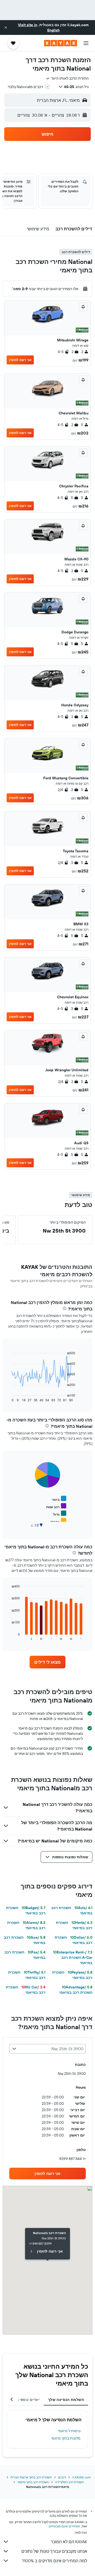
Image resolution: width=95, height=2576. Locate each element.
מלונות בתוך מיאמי (66, 2438)
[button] (6, 28)
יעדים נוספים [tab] (28, 2400)
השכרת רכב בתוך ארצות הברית (31, 2477)
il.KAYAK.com (82, 2477)
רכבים (62, 2477)
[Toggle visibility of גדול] (60, 1514)
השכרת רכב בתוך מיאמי (33, 2482)
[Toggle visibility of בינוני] (59, 1499)
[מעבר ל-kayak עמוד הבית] (61, 43)
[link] (47, 1662)
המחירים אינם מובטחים (65, 2526)
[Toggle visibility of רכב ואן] (58, 1528)
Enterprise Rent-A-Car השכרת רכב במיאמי (73, 1957)
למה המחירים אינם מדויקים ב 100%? (54, 2561)
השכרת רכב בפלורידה (70, 2482)
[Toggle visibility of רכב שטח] (56, 1506)
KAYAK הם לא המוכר (69, 2542)
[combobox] (67, 78)
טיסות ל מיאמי (69, 2431)
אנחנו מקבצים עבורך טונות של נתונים (54, 2551)
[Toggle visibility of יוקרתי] (58, 1521)
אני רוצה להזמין (20, 360)
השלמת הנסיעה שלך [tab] (66, 2400)
